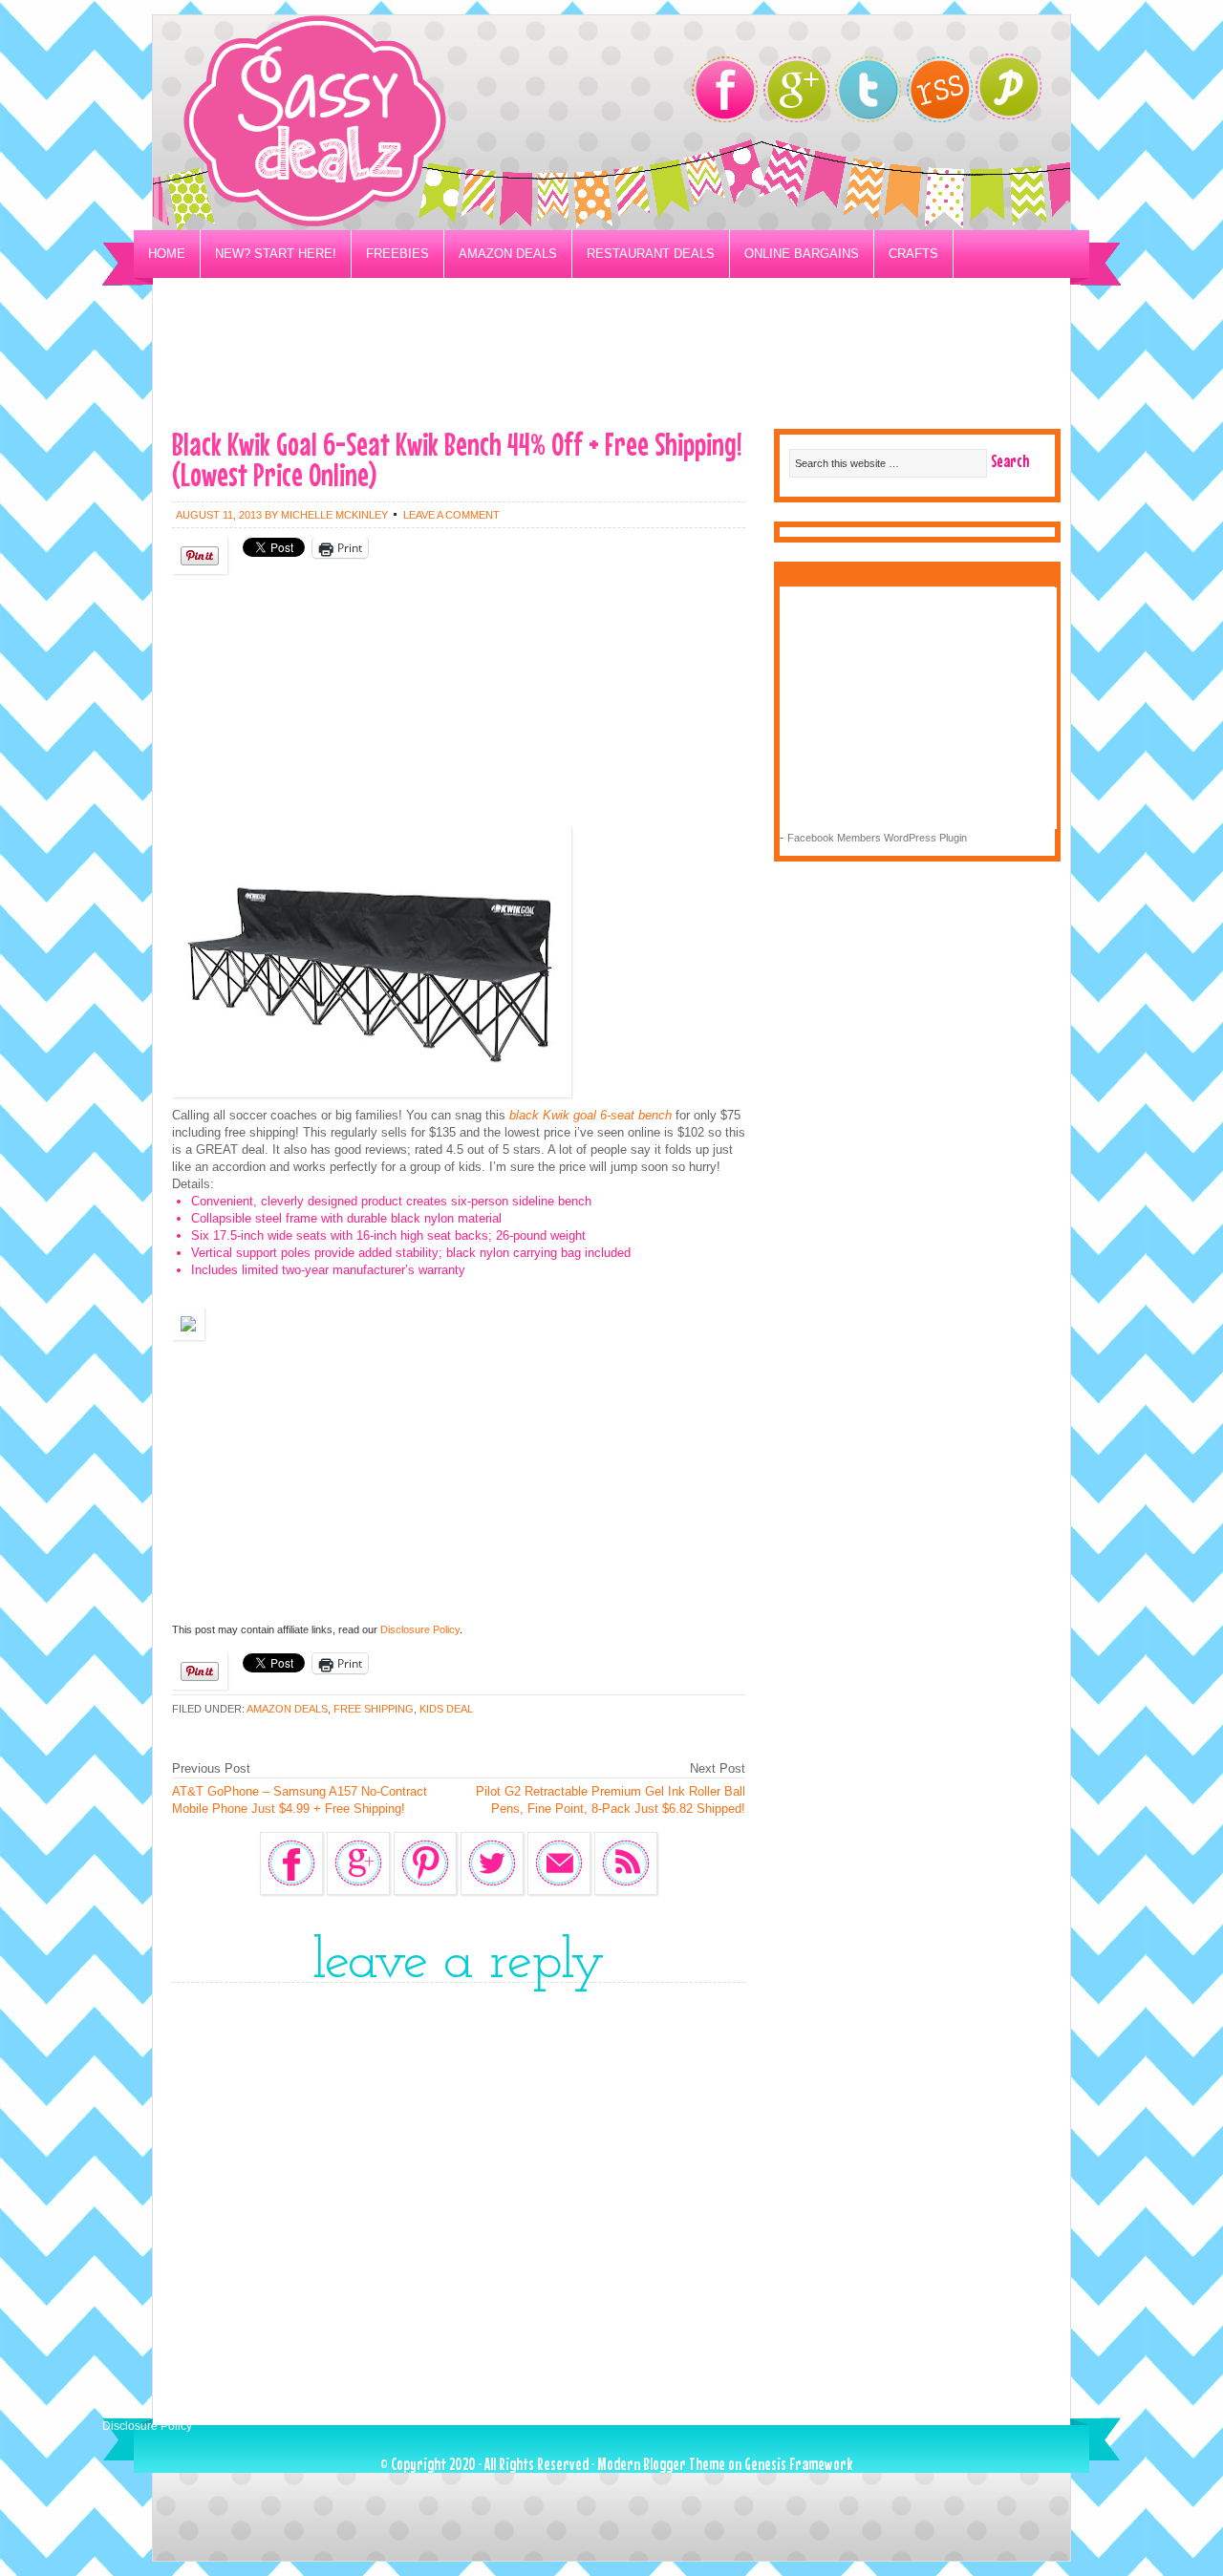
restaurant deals (651, 254)
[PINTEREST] (1018, 92)
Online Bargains (802, 254)
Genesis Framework (798, 2464)
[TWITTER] (868, 89)
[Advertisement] (611, 369)
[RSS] (940, 89)
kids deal (446, 1709)
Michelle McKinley (334, 515)
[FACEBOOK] (725, 89)
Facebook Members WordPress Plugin (877, 838)
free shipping (374, 1709)
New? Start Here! (276, 254)
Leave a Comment (451, 515)
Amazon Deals (508, 254)
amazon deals (287, 1709)
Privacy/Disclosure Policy (242, 301)
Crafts (913, 254)
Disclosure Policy (420, 1629)
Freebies (397, 254)
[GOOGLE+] (796, 89)
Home (167, 254)
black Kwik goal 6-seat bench (590, 1115)
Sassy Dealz (392, 123)
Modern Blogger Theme (661, 2464)
